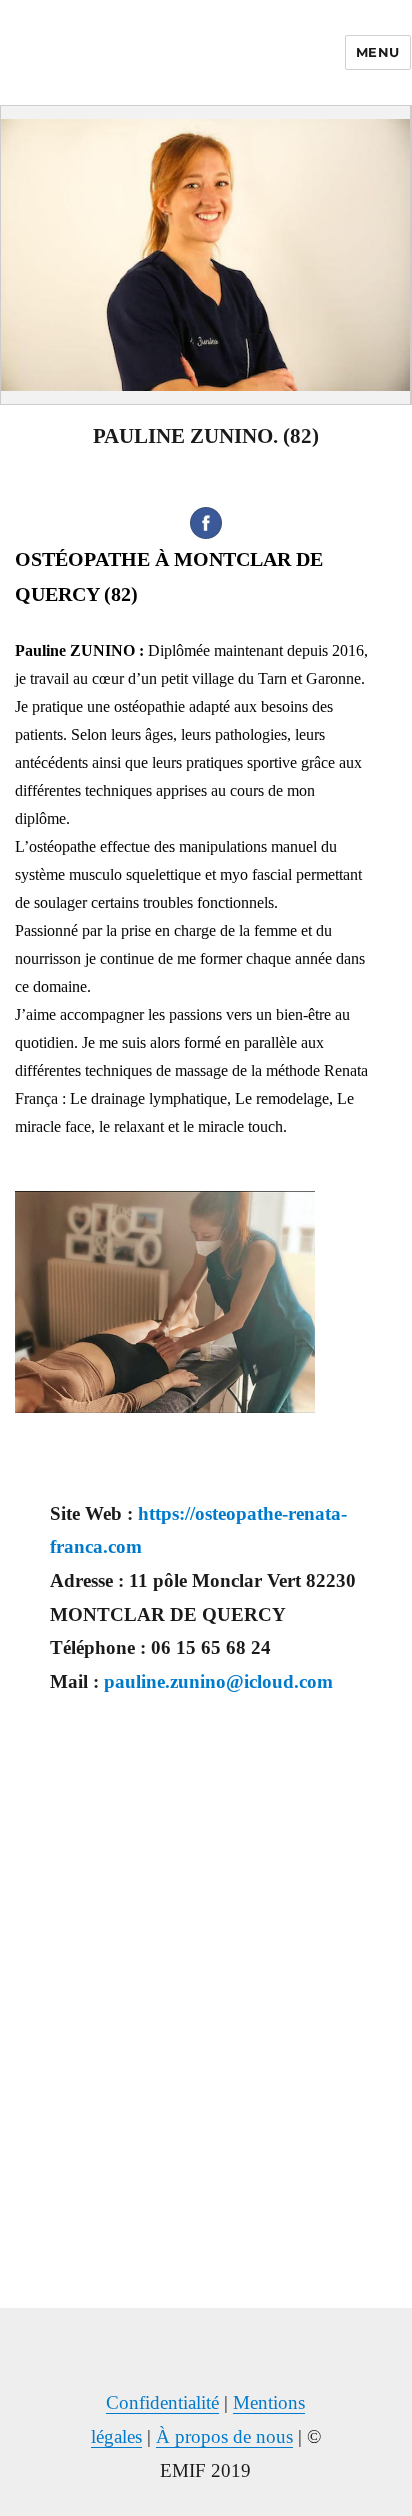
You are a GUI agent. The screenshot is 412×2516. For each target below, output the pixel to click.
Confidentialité (162, 2402)
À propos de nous (224, 2436)
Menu (378, 52)
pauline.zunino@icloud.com (218, 1681)
